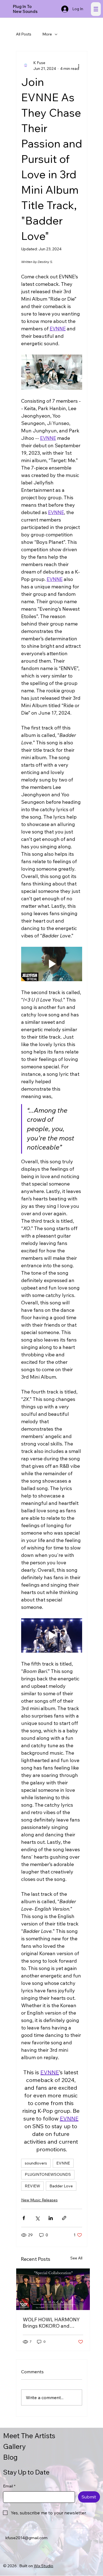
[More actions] (79, 66)
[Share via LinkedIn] (51, 2218)
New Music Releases (39, 2200)
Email (9, 2486)
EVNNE (63, 2163)
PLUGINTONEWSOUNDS (48, 2174)
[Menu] (96, 9)
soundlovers (36, 2163)
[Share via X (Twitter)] (37, 2218)
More (47, 34)
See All (76, 2258)
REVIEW (32, 2186)
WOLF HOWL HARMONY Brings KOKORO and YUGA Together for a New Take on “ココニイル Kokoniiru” (52, 2323)
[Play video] (52, 964)
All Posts (24, 34)
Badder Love (61, 2186)
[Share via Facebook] (24, 2218)
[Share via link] (64, 2218)
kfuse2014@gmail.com (27, 2538)
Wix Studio (44, 2566)
